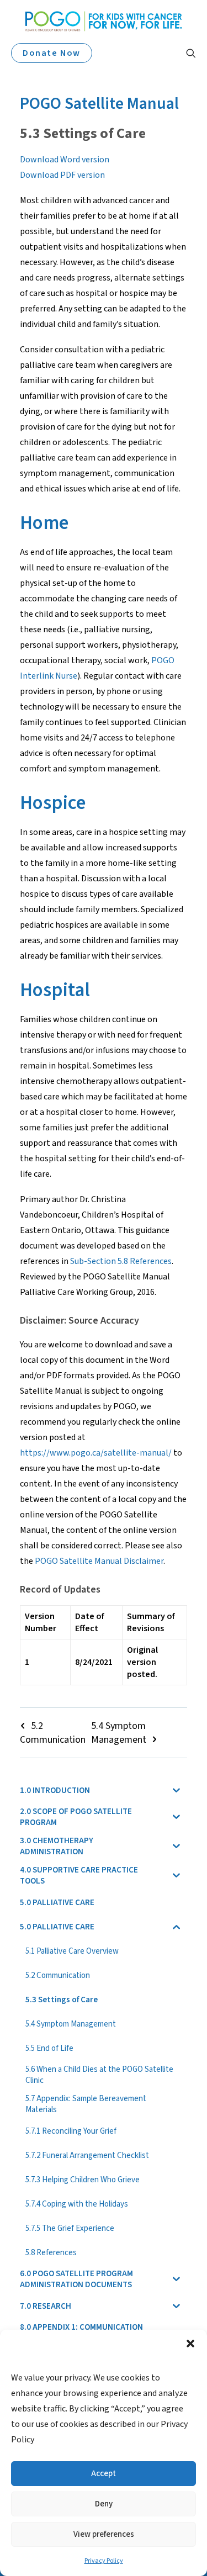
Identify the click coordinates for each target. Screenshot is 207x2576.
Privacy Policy (104, 2561)
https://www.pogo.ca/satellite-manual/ (96, 1453)
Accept (104, 2474)
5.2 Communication (53, 1733)
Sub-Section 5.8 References (121, 1261)
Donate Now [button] (52, 53)
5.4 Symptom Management (119, 1733)
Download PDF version (62, 175)
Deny (104, 2504)
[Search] (186, 53)
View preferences (104, 2534)
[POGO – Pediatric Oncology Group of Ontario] (104, 21)
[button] (190, 2344)
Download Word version (65, 160)
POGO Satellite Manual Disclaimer (99, 1561)
